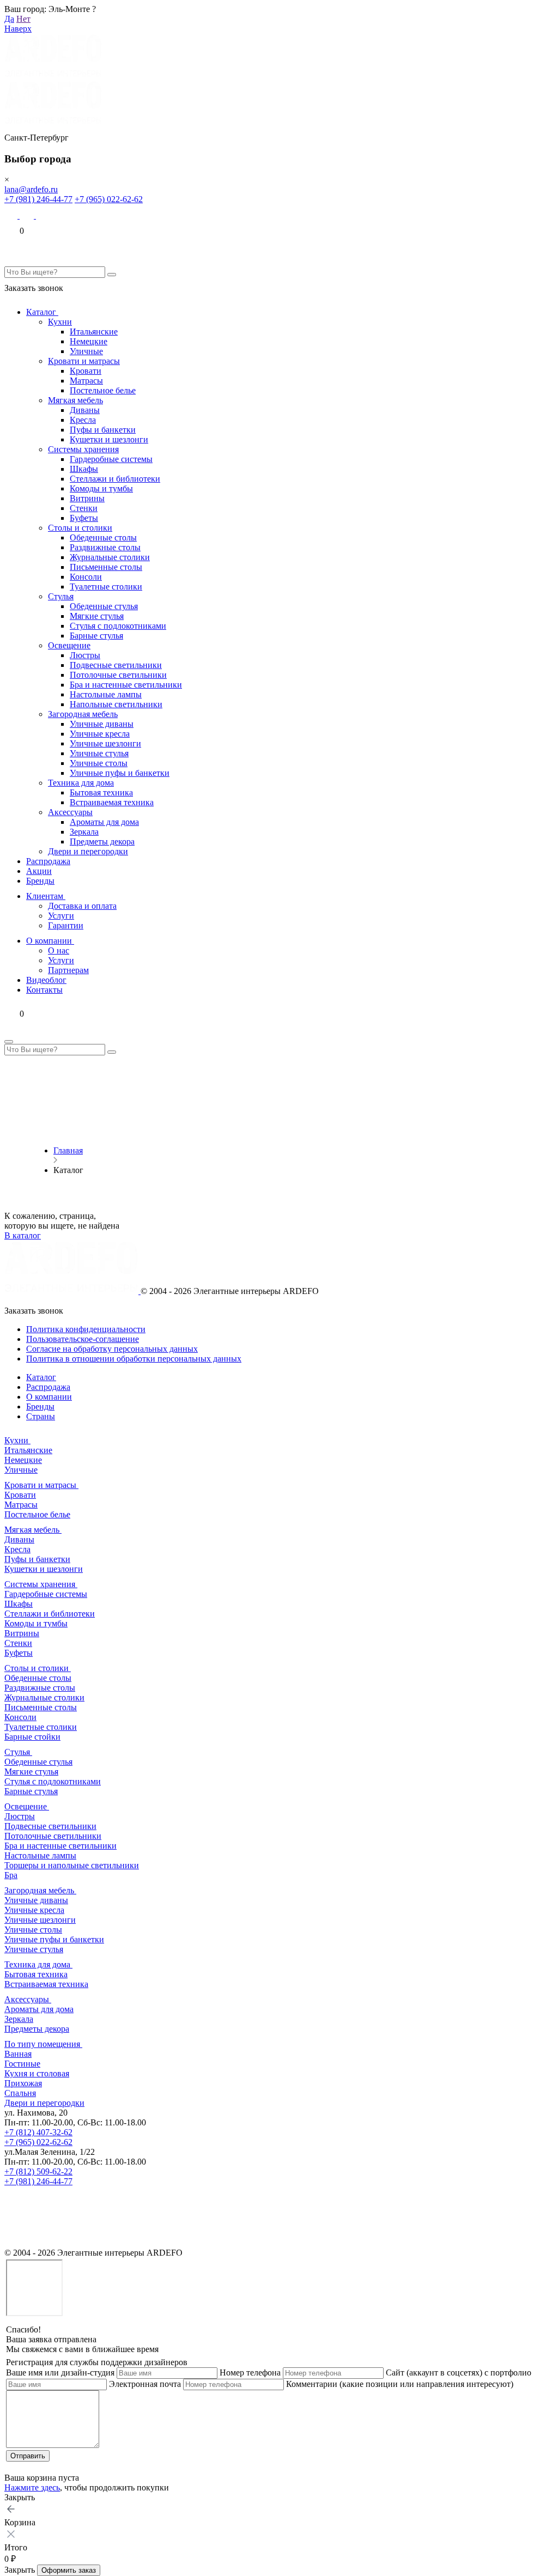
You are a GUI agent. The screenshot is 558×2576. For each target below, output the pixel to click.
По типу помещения (43, 2044)
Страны (41, 1416)
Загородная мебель (83, 714)
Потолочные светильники (118, 675)
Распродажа (48, 861)
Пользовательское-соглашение (83, 1339)
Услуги (61, 916)
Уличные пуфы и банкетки (120, 773)
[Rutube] (12, 2243)
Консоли (86, 577)
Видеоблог (46, 980)
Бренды (40, 881)
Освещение (69, 645)
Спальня (20, 2093)
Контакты (44, 990)
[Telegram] (43, 215)
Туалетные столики (106, 587)
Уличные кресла (100, 734)
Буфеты (84, 518)
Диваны (85, 410)
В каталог (23, 1235)
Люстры (85, 655)
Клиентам (46, 896)
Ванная (18, 2054)
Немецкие (89, 341)
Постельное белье (103, 390)
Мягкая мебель (75, 400)
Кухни (60, 322)
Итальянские (94, 332)
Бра (11, 1875)
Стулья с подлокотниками (118, 626)
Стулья (61, 596)
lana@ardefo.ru (31, 189)
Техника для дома (81, 783)
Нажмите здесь (32, 2487)
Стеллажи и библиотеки (115, 479)
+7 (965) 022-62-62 (109, 199)
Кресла (83, 420)
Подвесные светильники (116, 665)
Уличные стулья (99, 753)
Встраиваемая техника (112, 802)
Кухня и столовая (37, 2073)
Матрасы (86, 381)
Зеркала (84, 832)
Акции (39, 871)
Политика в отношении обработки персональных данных (134, 1359)
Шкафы (84, 469)
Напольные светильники (116, 704)
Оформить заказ (69, 2570)
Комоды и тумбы (101, 488)
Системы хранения (83, 449)
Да (9, 19)
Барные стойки (32, 1737)
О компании (50, 941)
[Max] (12, 215)
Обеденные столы (103, 537)
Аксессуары (70, 812)
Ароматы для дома (104, 822)
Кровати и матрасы (84, 361)
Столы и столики (80, 528)
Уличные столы (99, 763)
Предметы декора (102, 842)
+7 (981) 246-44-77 (38, 199)
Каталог (42, 312)
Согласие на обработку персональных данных (112, 1349)
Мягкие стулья (97, 616)
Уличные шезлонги (105, 743)
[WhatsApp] (28, 215)
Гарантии (66, 925)
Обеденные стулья (104, 606)
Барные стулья (96, 636)
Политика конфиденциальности (86, 1329)
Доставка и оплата (82, 906)
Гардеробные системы (111, 459)
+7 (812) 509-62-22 (38, 2171)
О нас (59, 950)
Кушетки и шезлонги (109, 439)
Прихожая (23, 2083)
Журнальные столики (110, 557)
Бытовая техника (101, 792)
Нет (23, 19)
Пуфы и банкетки (103, 430)
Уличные (86, 351)
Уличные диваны (102, 724)
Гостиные (22, 2064)
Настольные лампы (106, 694)
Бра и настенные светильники (126, 685)
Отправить (28, 2456)
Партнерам (68, 970)
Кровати (86, 371)
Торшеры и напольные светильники (72, 1865)
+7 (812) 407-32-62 (38, 2132)
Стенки (84, 508)
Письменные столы (106, 567)
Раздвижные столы (105, 547)
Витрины (87, 498)
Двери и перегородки (88, 851)
